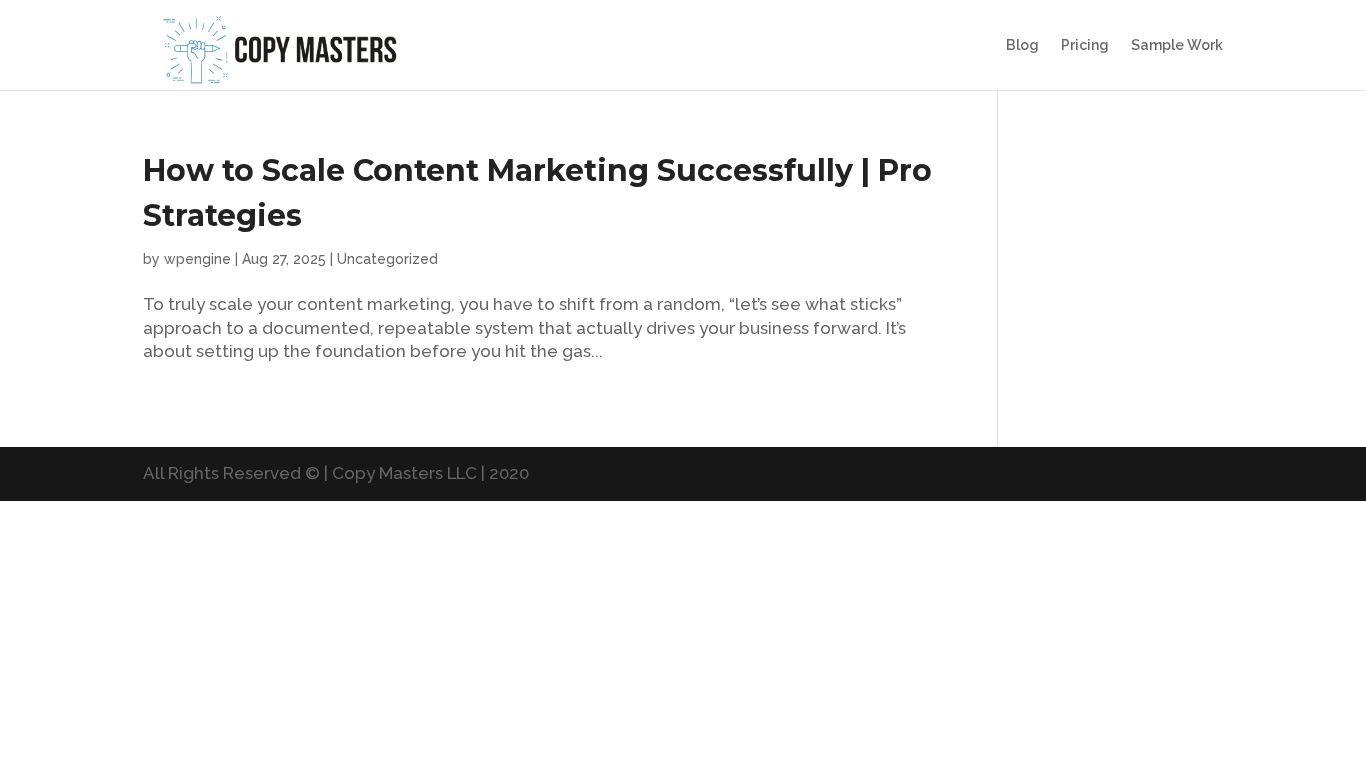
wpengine (197, 259)
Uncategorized (387, 259)
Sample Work (1177, 45)
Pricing (1085, 45)
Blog (1022, 45)
